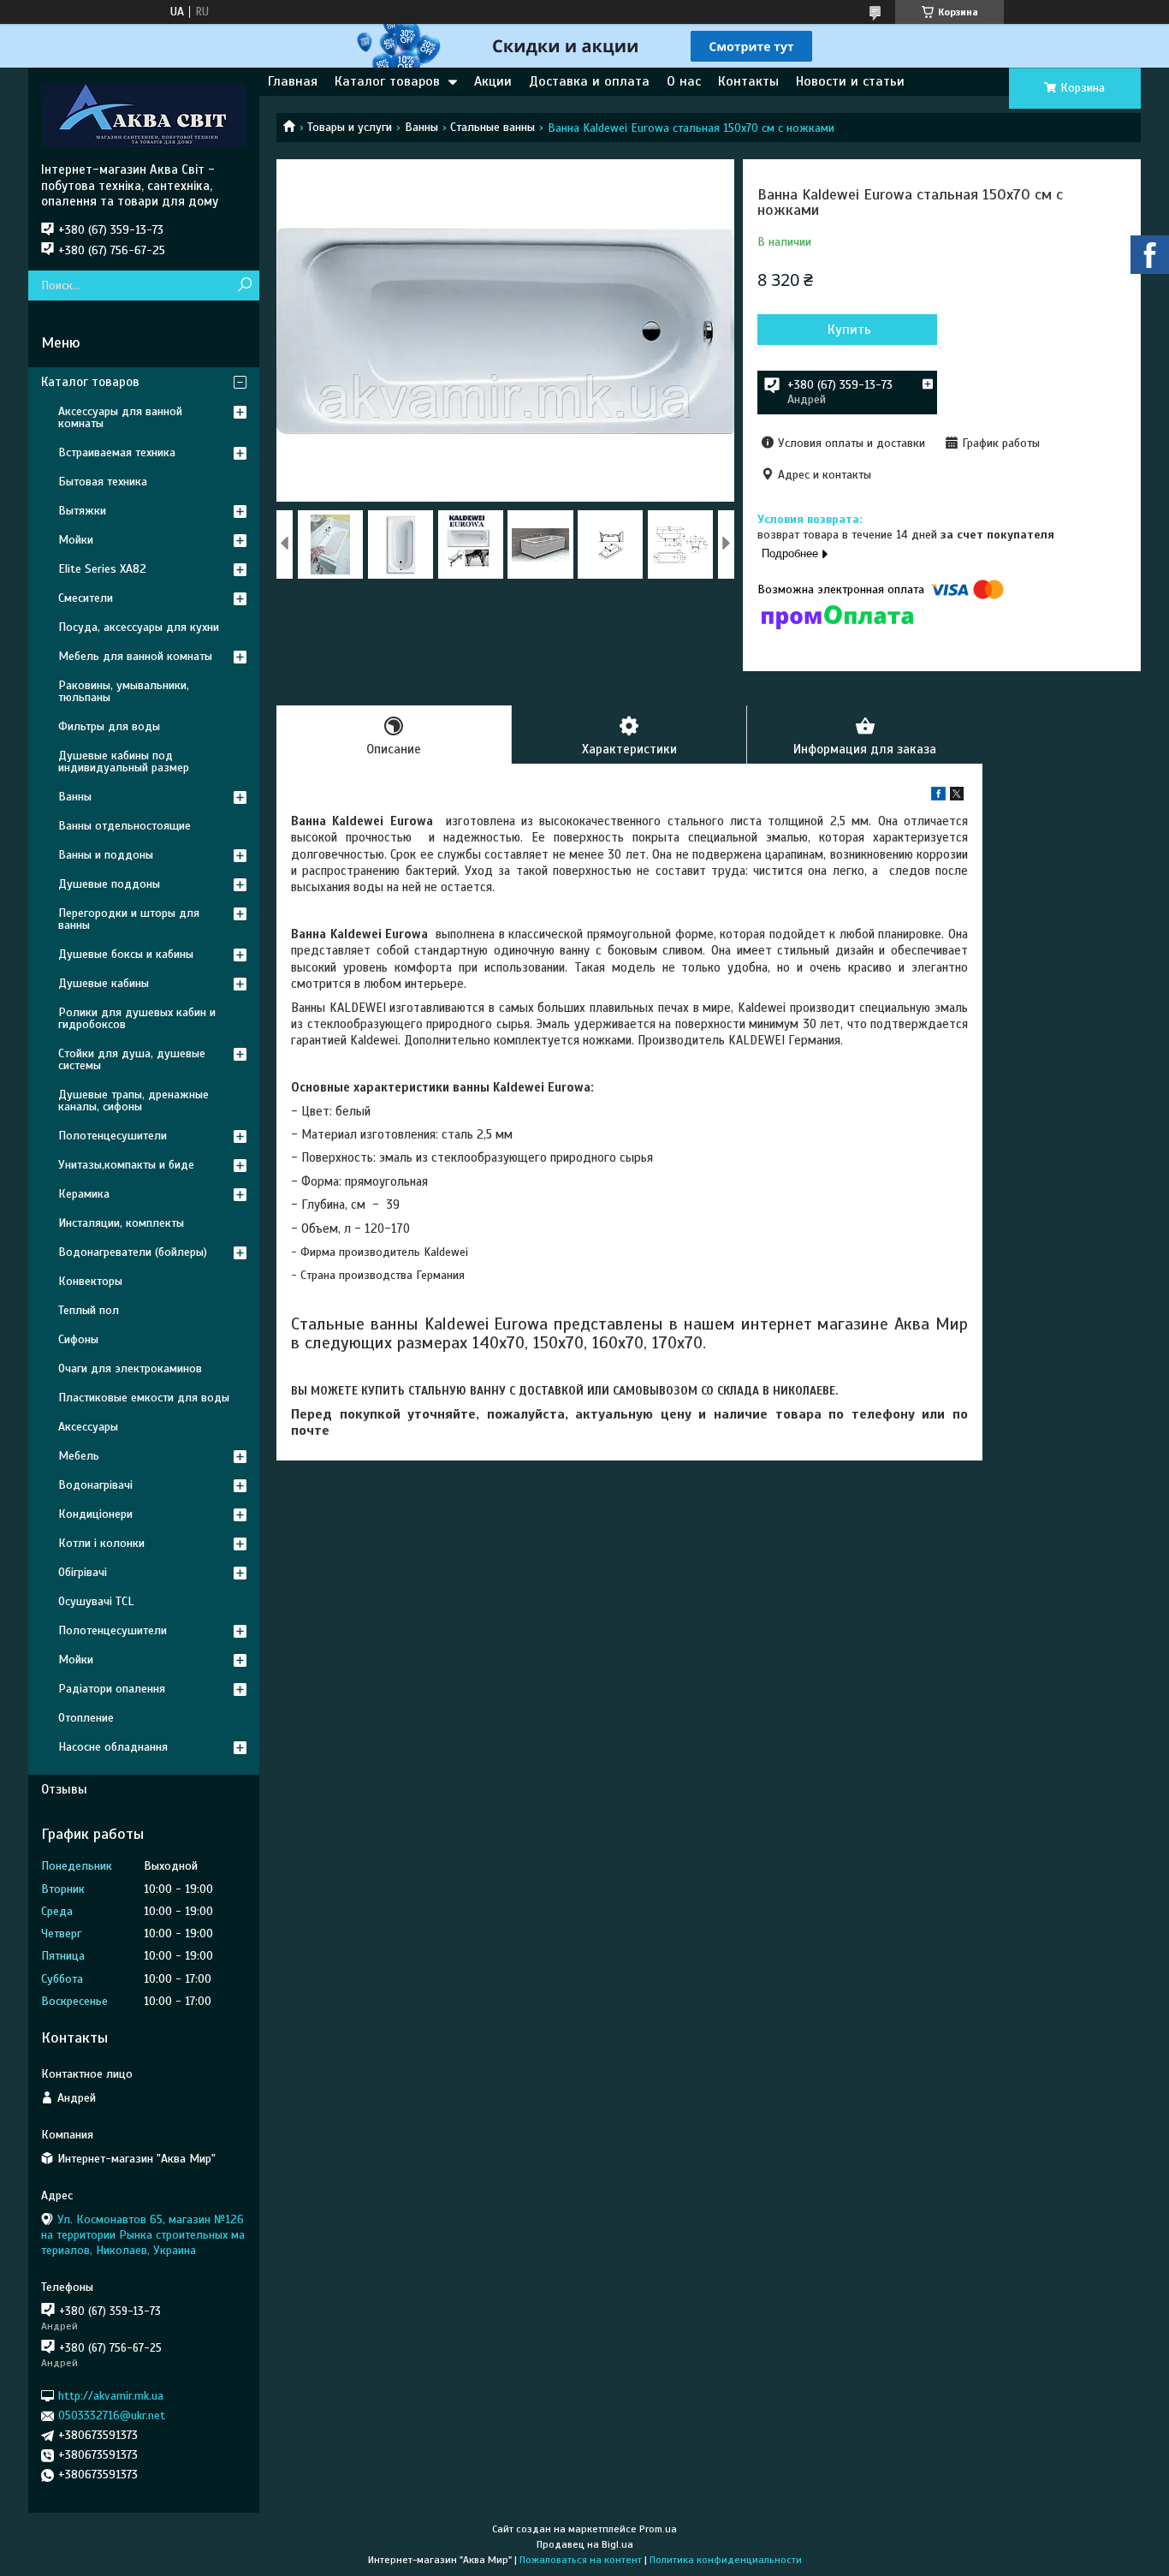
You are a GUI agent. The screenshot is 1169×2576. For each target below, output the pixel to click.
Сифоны (78, 1339)
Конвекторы (90, 1281)
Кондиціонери (95, 1514)
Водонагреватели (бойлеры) (133, 1252)
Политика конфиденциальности (726, 2560)
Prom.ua (658, 2529)
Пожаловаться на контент (581, 2560)
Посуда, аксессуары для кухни (139, 627)
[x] (957, 797)
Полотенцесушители (113, 1136)
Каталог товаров (387, 81)
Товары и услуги (350, 127)
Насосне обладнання (113, 1747)
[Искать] (244, 286)
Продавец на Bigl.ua (585, 2544)
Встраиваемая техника (117, 452)
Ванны (421, 127)
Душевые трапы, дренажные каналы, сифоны (134, 1101)
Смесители (86, 598)
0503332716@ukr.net (112, 2415)
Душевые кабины (104, 983)
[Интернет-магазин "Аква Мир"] (144, 115)
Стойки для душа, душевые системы (132, 1059)
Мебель (79, 1456)
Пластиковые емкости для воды (144, 1398)
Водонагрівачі (95, 1485)
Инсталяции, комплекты (121, 1223)
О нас (684, 81)
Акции (493, 81)
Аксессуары (88, 1427)
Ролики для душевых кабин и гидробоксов (137, 1018)
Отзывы (64, 1789)
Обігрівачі (83, 1572)
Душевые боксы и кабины (126, 954)
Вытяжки (82, 511)
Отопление (86, 1718)
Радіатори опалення (112, 1689)
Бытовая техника (103, 482)
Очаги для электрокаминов (130, 1368)
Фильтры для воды (109, 726)
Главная (293, 81)
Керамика (84, 1194)
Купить (849, 330)
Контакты (748, 81)
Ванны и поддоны (106, 855)
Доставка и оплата (589, 81)
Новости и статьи (850, 81)
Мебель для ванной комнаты (135, 656)
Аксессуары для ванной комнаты (120, 417)
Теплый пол (89, 1310)
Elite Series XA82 (102, 569)
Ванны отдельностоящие (125, 826)
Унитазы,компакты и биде (126, 1165)
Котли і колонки (101, 1543)
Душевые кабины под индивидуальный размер (124, 761)
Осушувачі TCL (96, 1601)
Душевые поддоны (109, 884)
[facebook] (938, 797)
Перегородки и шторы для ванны (129, 919)
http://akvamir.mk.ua (111, 2396)
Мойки (76, 540)
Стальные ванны (493, 127)
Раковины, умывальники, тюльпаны (124, 691)
